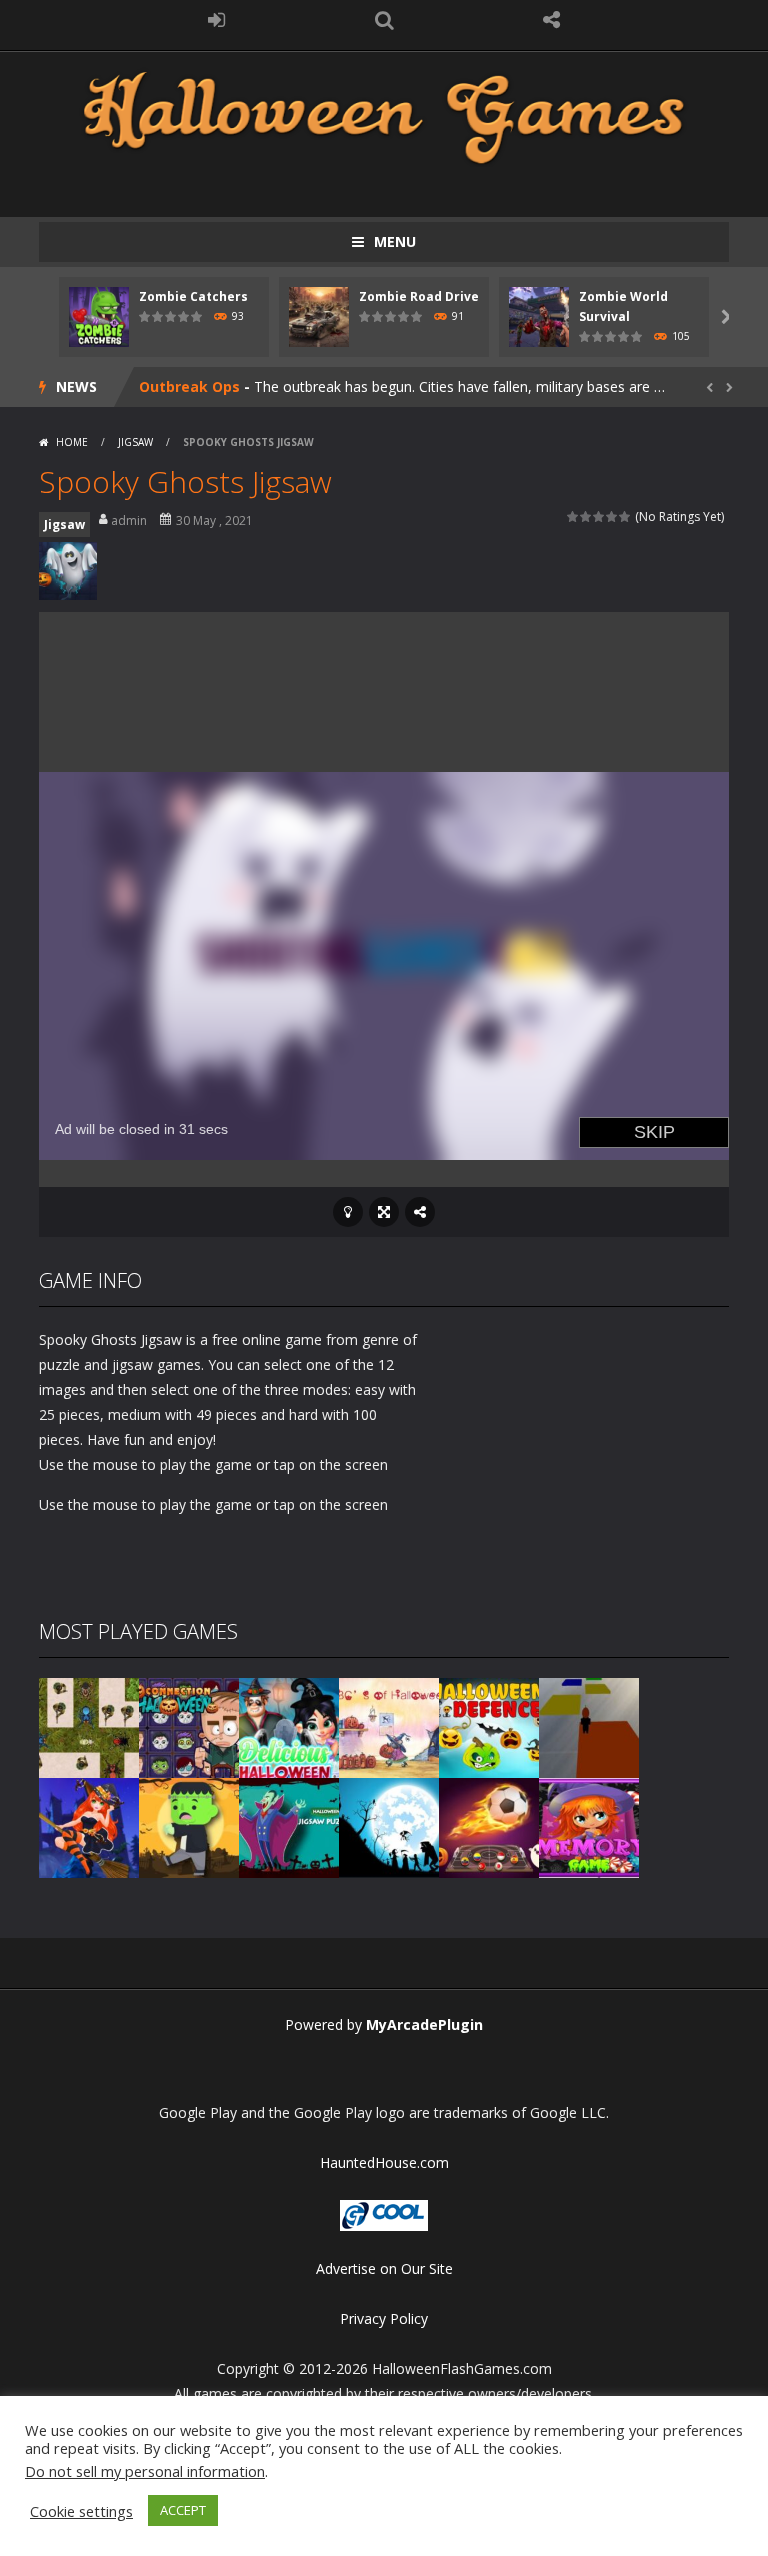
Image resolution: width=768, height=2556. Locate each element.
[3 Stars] (599, 516)
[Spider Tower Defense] (89, 1726)
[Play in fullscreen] (384, 1212)
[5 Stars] (625, 516)
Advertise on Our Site (384, 2268)
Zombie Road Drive (419, 296)
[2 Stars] (586, 516)
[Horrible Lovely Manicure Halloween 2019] (89, 1826)
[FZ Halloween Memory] (589, 1826)
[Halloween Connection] (189, 1726)
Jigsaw (135, 442)
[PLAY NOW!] (99, 315)
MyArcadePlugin (424, 2024)
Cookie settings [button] (81, 2511)
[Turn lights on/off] (348, 1212)
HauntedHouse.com (384, 2162)
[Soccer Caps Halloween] (489, 1826)
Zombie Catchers (193, 296)
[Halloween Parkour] (589, 1726)
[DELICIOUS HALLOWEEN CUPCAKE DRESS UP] (289, 1726)
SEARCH (384, 20)
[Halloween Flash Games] (384, 115)
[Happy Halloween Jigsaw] (389, 1826)
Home (72, 442)
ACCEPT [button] (183, 2510)
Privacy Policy (384, 2318)
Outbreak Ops (189, 386)
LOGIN (217, 20)
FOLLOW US (552, 20)
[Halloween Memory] (189, 1826)
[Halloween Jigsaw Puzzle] (289, 1826)
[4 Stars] (612, 516)
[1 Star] (573, 516)
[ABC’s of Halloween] (389, 1726)
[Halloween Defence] (489, 1726)
